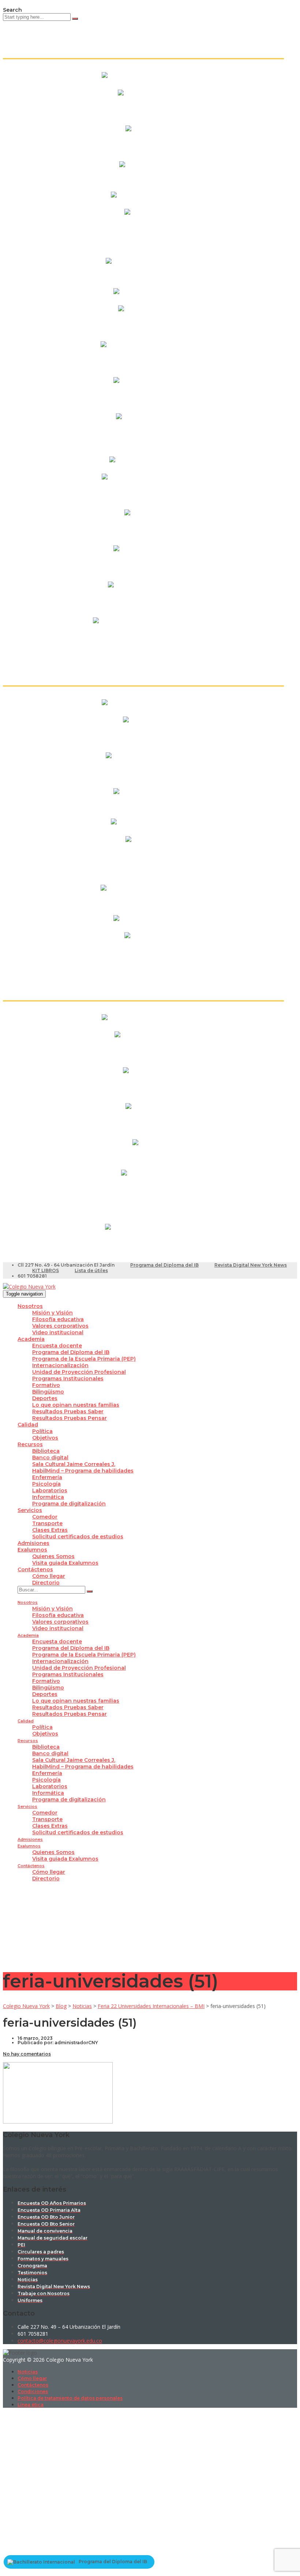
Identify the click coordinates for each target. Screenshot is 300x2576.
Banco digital (50, 1458)
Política (42, 1431)
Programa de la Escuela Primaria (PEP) (84, 1359)
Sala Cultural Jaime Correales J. (74, 1464)
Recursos (30, 1444)
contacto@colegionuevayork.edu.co (60, 2341)
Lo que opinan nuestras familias (76, 1405)
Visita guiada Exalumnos (65, 1563)
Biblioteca (46, 1451)
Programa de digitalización (69, 1504)
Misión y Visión (52, 1313)
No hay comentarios (27, 2054)
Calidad (28, 1425)
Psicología (46, 1484)
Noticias (28, 2372)
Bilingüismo (48, 1392)
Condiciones (33, 2391)
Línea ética (31, 2405)
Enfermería (47, 1477)
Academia (31, 1339)
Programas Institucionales (68, 1379)
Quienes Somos (53, 1556)
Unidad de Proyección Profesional (79, 1372)
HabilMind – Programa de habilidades (83, 1471)
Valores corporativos (60, 1326)
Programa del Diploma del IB (164, 1265)
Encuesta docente (57, 1346)
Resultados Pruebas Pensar (70, 1418)
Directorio (46, 1583)
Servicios (30, 1510)
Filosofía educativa (58, 1319)
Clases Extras (50, 1530)
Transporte (47, 1523)
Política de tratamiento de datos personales (70, 2398)
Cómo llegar (49, 1576)
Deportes (45, 1398)
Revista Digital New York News (251, 1265)
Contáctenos (35, 1569)
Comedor (45, 1517)
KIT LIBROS (46, 1270)
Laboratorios (50, 1490)
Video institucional (58, 1332)
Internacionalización (60, 1365)
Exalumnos (32, 1550)
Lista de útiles (91, 1270)
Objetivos (45, 1438)
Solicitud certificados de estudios (78, 1537)
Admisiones (33, 1543)
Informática (48, 1497)
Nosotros (30, 1306)
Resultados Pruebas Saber (68, 1411)
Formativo (46, 1385)
